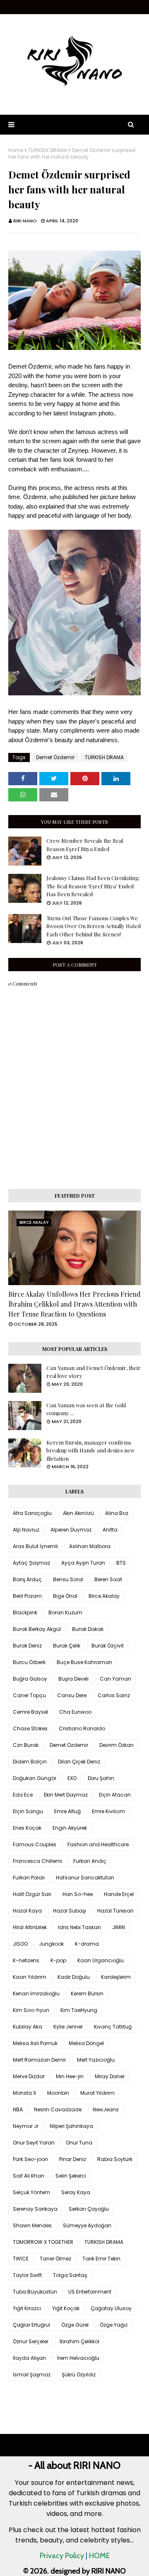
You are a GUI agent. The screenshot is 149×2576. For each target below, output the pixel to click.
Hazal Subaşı (70, 1911)
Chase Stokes (30, 1728)
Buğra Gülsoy (30, 1679)
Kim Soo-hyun (31, 2010)
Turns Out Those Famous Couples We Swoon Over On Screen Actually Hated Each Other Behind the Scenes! (94, 926)
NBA (18, 2109)
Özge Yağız (114, 2325)
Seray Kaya (76, 2192)
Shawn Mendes (32, 2225)
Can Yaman (115, 1679)
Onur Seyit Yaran (34, 2143)
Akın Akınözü (78, 1513)
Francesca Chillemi (37, 1861)
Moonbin (58, 2093)
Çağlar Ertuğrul (31, 2325)
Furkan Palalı (29, 1878)
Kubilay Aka (28, 2027)
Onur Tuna (79, 2143)
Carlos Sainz (114, 1695)
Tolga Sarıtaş (70, 2275)
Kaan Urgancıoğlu (101, 1960)
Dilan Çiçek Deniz (79, 1762)
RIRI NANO (25, 221)
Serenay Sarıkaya (35, 2209)
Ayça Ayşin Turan (83, 1563)
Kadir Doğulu (74, 1977)
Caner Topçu (29, 1695)
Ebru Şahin (101, 1778)
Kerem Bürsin (87, 1994)
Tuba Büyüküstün (35, 2292)
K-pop (58, 1960)
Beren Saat (108, 1579)
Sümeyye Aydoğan (87, 2225)
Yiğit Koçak (66, 2308)
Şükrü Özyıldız (79, 2375)
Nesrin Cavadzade (58, 2109)
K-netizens (26, 1960)
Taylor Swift (27, 2275)
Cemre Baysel (30, 1712)
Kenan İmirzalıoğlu (36, 1994)
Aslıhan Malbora (90, 1546)
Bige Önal (65, 1596)
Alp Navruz (26, 1530)
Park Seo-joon (30, 2159)
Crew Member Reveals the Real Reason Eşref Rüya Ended (85, 845)
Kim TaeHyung (79, 2010)
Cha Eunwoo (75, 1712)
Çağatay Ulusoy (111, 2308)
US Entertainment (90, 2292)
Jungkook (51, 1944)
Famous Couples (35, 1844)
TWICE (21, 2259)
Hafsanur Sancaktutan (85, 1878)
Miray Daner (110, 2076)
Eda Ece (23, 1795)
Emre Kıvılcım (108, 1811)
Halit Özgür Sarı (32, 1894)
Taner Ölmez (55, 2259)
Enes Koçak (27, 1828)
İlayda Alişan (29, 2358)
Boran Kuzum (65, 1612)
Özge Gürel (75, 2325)
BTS (121, 1563)
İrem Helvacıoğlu (78, 2358)
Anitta (110, 1530)
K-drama (87, 1944)
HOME (99, 2556)
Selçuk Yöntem (31, 2192)
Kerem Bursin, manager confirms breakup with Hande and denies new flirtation (90, 1450)
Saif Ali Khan (29, 2176)
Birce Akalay (104, 1596)
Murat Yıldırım (97, 2093)
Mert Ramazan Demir (39, 2060)
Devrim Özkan (117, 1745)
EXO (72, 1778)
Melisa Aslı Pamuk (35, 2043)
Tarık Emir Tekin (101, 2259)
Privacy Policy (62, 2556)
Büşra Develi (73, 1679)
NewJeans (106, 2109)
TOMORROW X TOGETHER (43, 2242)
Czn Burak (26, 1745)
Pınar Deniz (73, 2159)
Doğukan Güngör (35, 1778)
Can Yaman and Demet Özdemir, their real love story (94, 1372)
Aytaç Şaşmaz (31, 1563)
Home (16, 150)
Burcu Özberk (29, 1662)
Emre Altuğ (67, 1811)
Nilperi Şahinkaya (71, 2126)
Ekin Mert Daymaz (66, 1795)
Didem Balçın (30, 1762)
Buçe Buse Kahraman (84, 1662)
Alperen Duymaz (71, 1530)
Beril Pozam (27, 1596)
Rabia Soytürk (115, 2159)
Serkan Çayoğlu (89, 2209)
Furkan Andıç (90, 1861)
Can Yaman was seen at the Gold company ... (86, 1409)
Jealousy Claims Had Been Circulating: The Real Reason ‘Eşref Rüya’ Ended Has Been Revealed (93, 886)
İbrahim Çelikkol (79, 2341)
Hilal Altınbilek (30, 1927)
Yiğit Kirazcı (27, 2308)
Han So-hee (78, 1894)
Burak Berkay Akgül (37, 1629)
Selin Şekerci (71, 2176)
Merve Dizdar (29, 2076)
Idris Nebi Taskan (79, 1927)
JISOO (20, 1944)
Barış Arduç (27, 1579)
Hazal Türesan (115, 1911)
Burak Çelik (67, 1646)
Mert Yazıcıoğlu (96, 2060)
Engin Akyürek (70, 1828)
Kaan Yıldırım (30, 1977)
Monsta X (24, 2093)
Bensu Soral (68, 1579)
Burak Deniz (27, 1646)
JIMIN (119, 1927)
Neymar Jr (26, 2126)
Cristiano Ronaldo (82, 1728)
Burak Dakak (88, 1629)
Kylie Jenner (68, 2027)
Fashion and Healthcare (98, 1844)
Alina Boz (117, 1513)
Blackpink (25, 1612)
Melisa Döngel (86, 2043)
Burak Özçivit (108, 1646)
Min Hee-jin (70, 2076)
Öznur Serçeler (31, 2341)
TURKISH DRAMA (48, 150)
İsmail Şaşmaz (32, 2375)
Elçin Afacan (115, 1795)
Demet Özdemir (55, 757)
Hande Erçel (119, 1894)
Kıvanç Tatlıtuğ (113, 2027)
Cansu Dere (72, 1695)
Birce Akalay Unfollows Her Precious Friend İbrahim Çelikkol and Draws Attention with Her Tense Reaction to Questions (74, 1304)
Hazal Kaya (27, 1911)
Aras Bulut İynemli (35, 1546)
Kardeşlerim (116, 1977)
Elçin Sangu (28, 1811)
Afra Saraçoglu (32, 1513)
